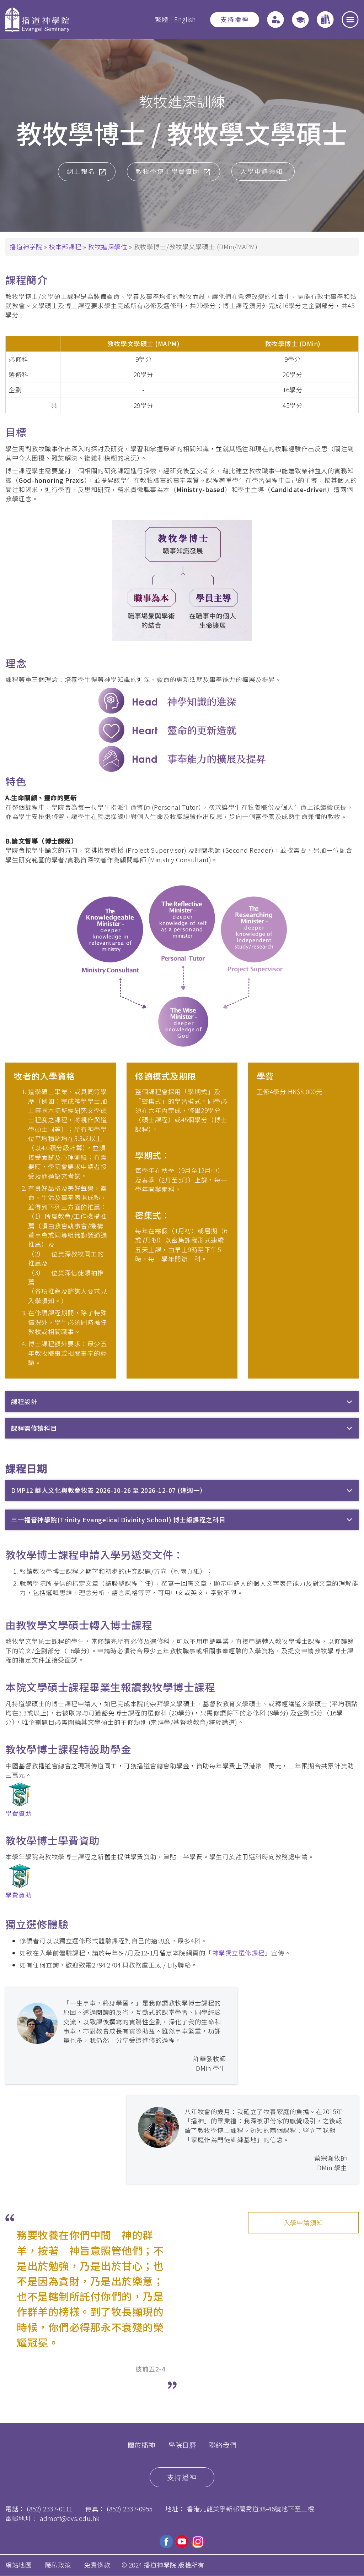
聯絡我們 (223, 2445)
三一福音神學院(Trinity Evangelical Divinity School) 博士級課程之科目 (118, 1520)
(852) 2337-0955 (130, 2509)
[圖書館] (325, 20)
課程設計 (24, 1401)
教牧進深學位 (108, 247)
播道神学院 (26, 247)
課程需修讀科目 (34, 1428)
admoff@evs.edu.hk (70, 2518)
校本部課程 (65, 247)
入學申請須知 (303, 2223)
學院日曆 (182, 2445)
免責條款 (97, 2565)
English (185, 19)
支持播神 (235, 19)
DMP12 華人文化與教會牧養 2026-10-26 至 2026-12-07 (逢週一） (109, 1490)
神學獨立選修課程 (239, 1953)
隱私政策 (58, 2565)
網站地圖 (18, 2565)
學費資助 (18, 1813)
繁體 (162, 19)
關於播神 (141, 2445)
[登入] (275, 20)
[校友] (300, 20)
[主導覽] (350, 20)
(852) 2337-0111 (50, 2509)
